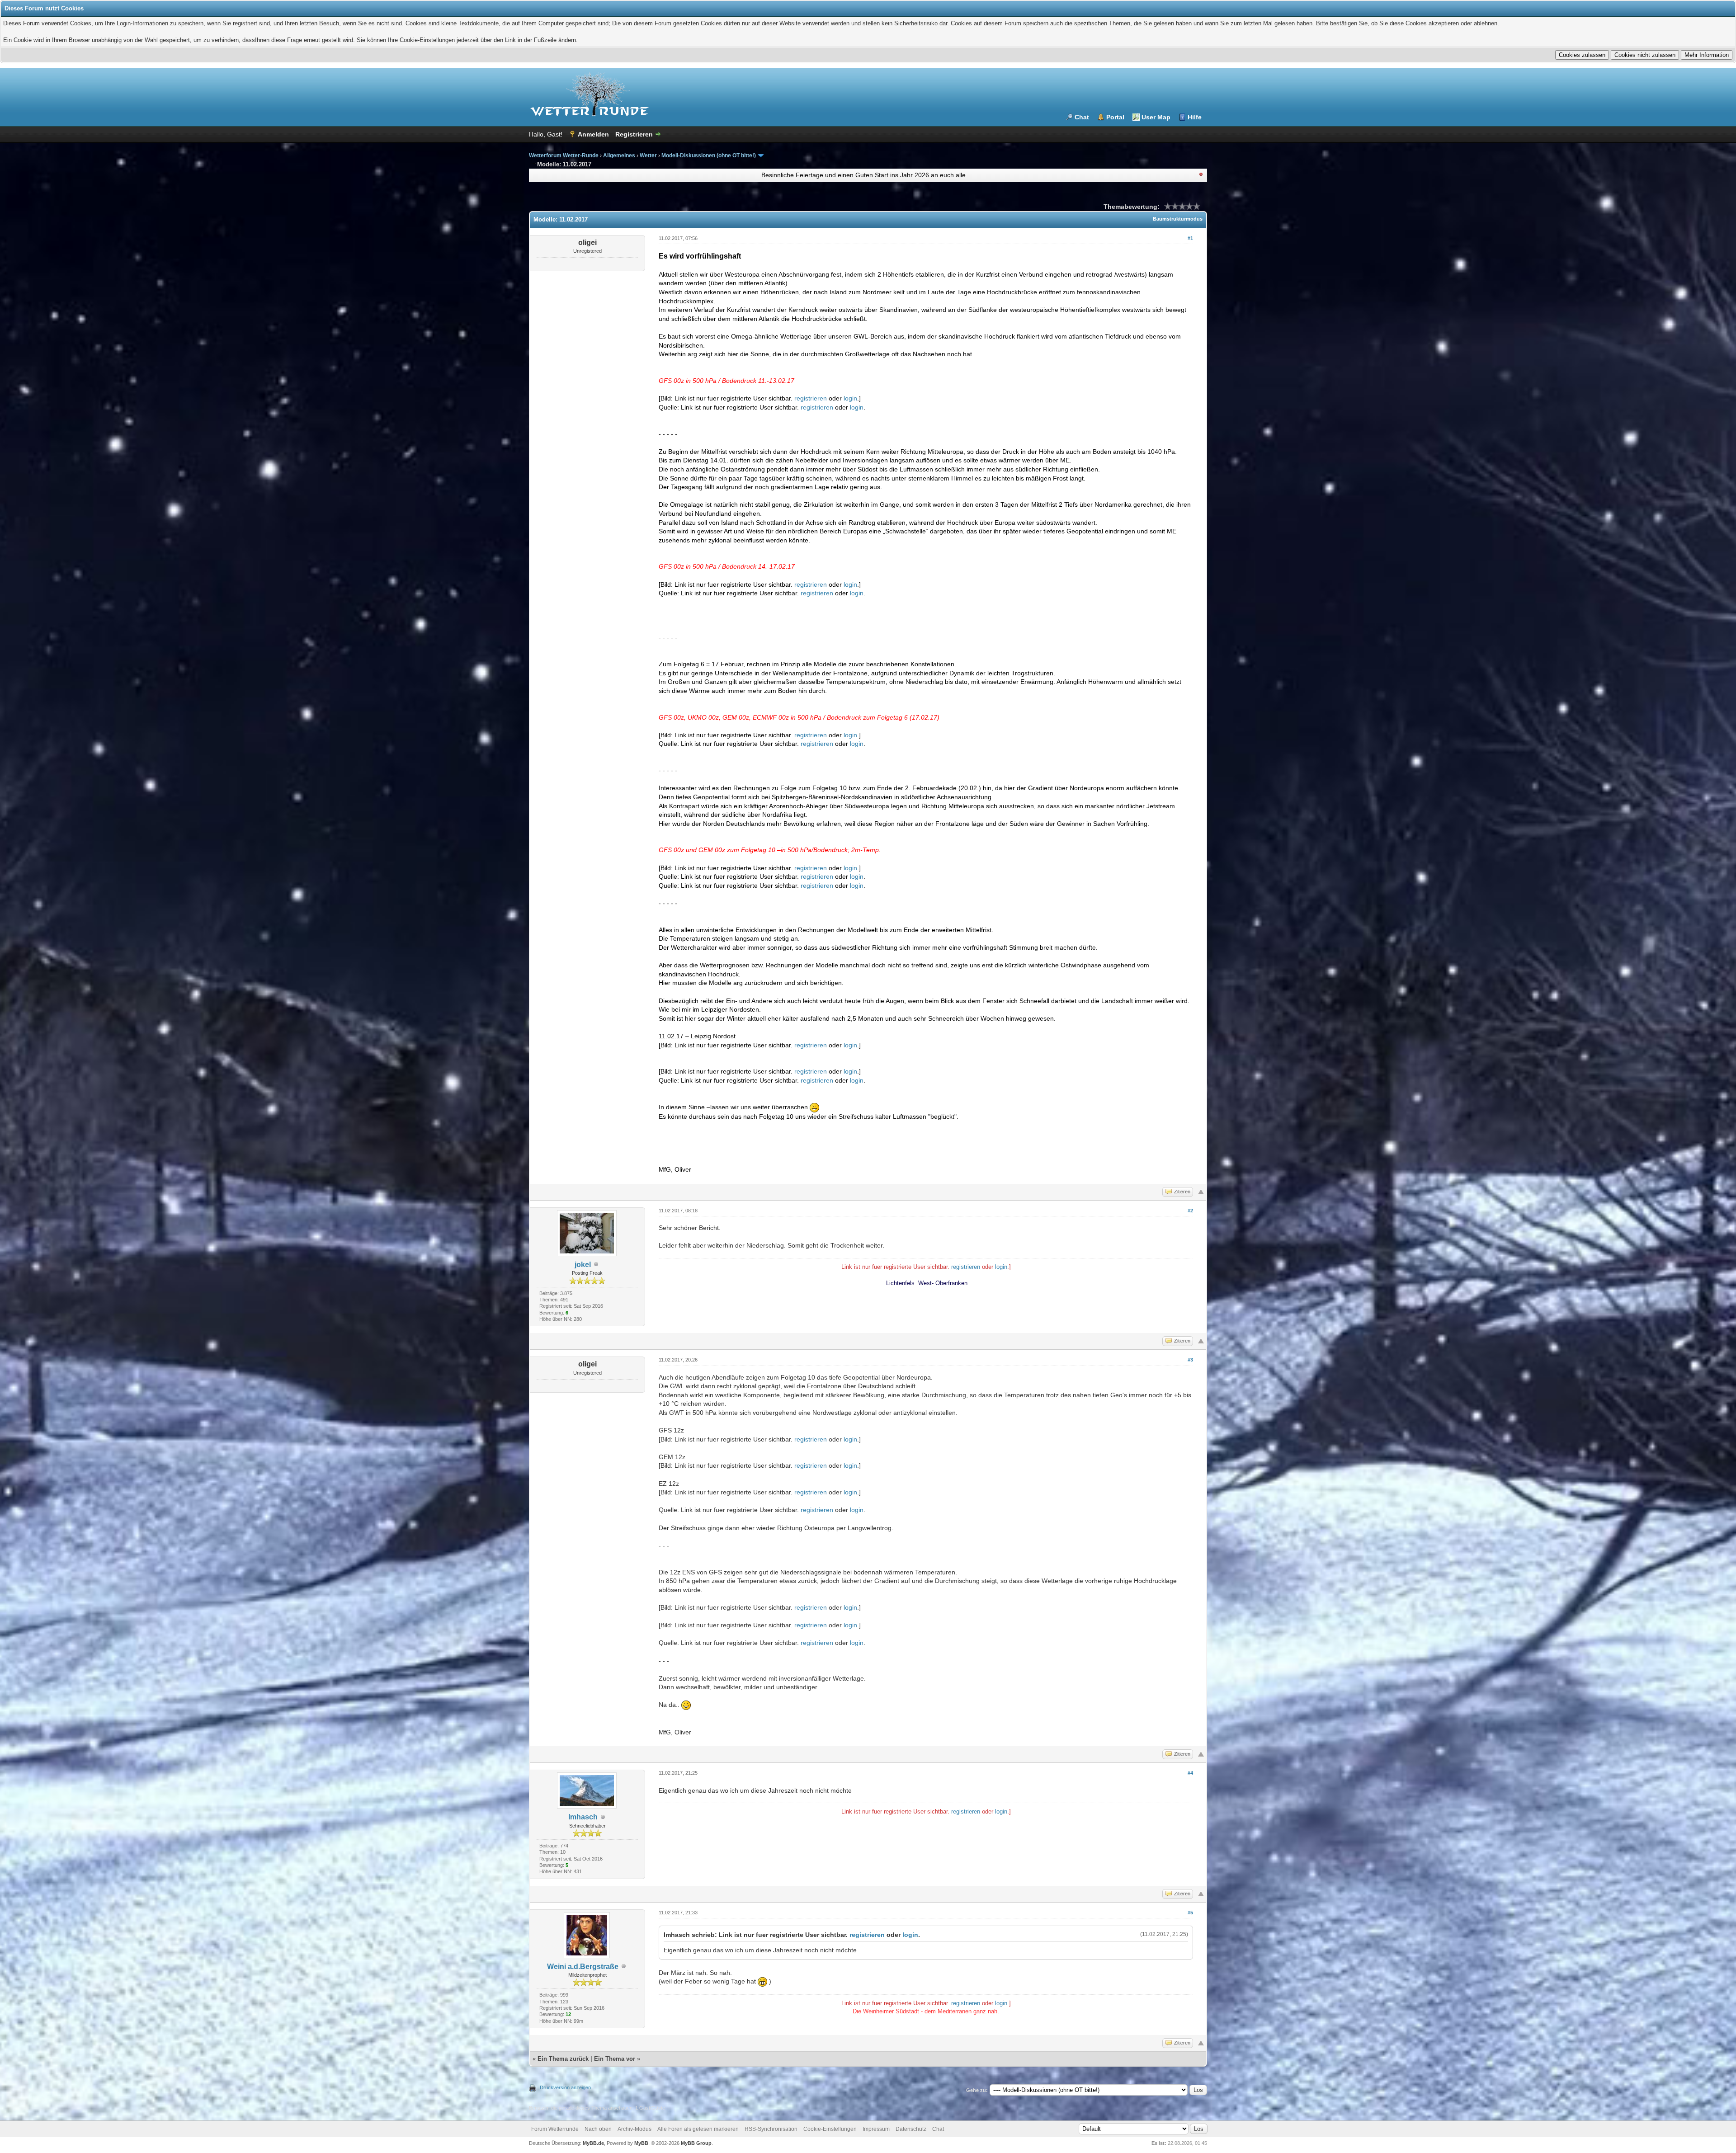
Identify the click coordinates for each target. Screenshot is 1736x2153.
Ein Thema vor (615, 2059)
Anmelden (593, 134)
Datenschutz (911, 2129)
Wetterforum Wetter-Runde (564, 155)
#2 (1190, 1211)
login (850, 398)
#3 (1190, 1360)
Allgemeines (619, 155)
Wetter (648, 155)
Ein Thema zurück (563, 2059)
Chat (1082, 117)
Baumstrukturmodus (1178, 219)
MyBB (641, 2143)
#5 (1190, 1913)
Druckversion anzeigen (565, 2087)
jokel (583, 1265)
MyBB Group (696, 2143)
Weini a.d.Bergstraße (583, 1967)
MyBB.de (593, 2143)
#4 (1190, 1773)
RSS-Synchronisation (771, 2129)
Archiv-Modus (634, 2129)
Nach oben (598, 2129)
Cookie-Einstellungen (830, 2129)
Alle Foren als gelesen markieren (698, 2129)
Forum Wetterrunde (555, 2129)
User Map (1156, 117)
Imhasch (583, 1817)
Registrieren (634, 134)
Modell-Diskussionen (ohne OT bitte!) (709, 155)
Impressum (876, 2129)
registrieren (811, 398)
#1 (1190, 238)
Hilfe (1195, 117)
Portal (1115, 117)
